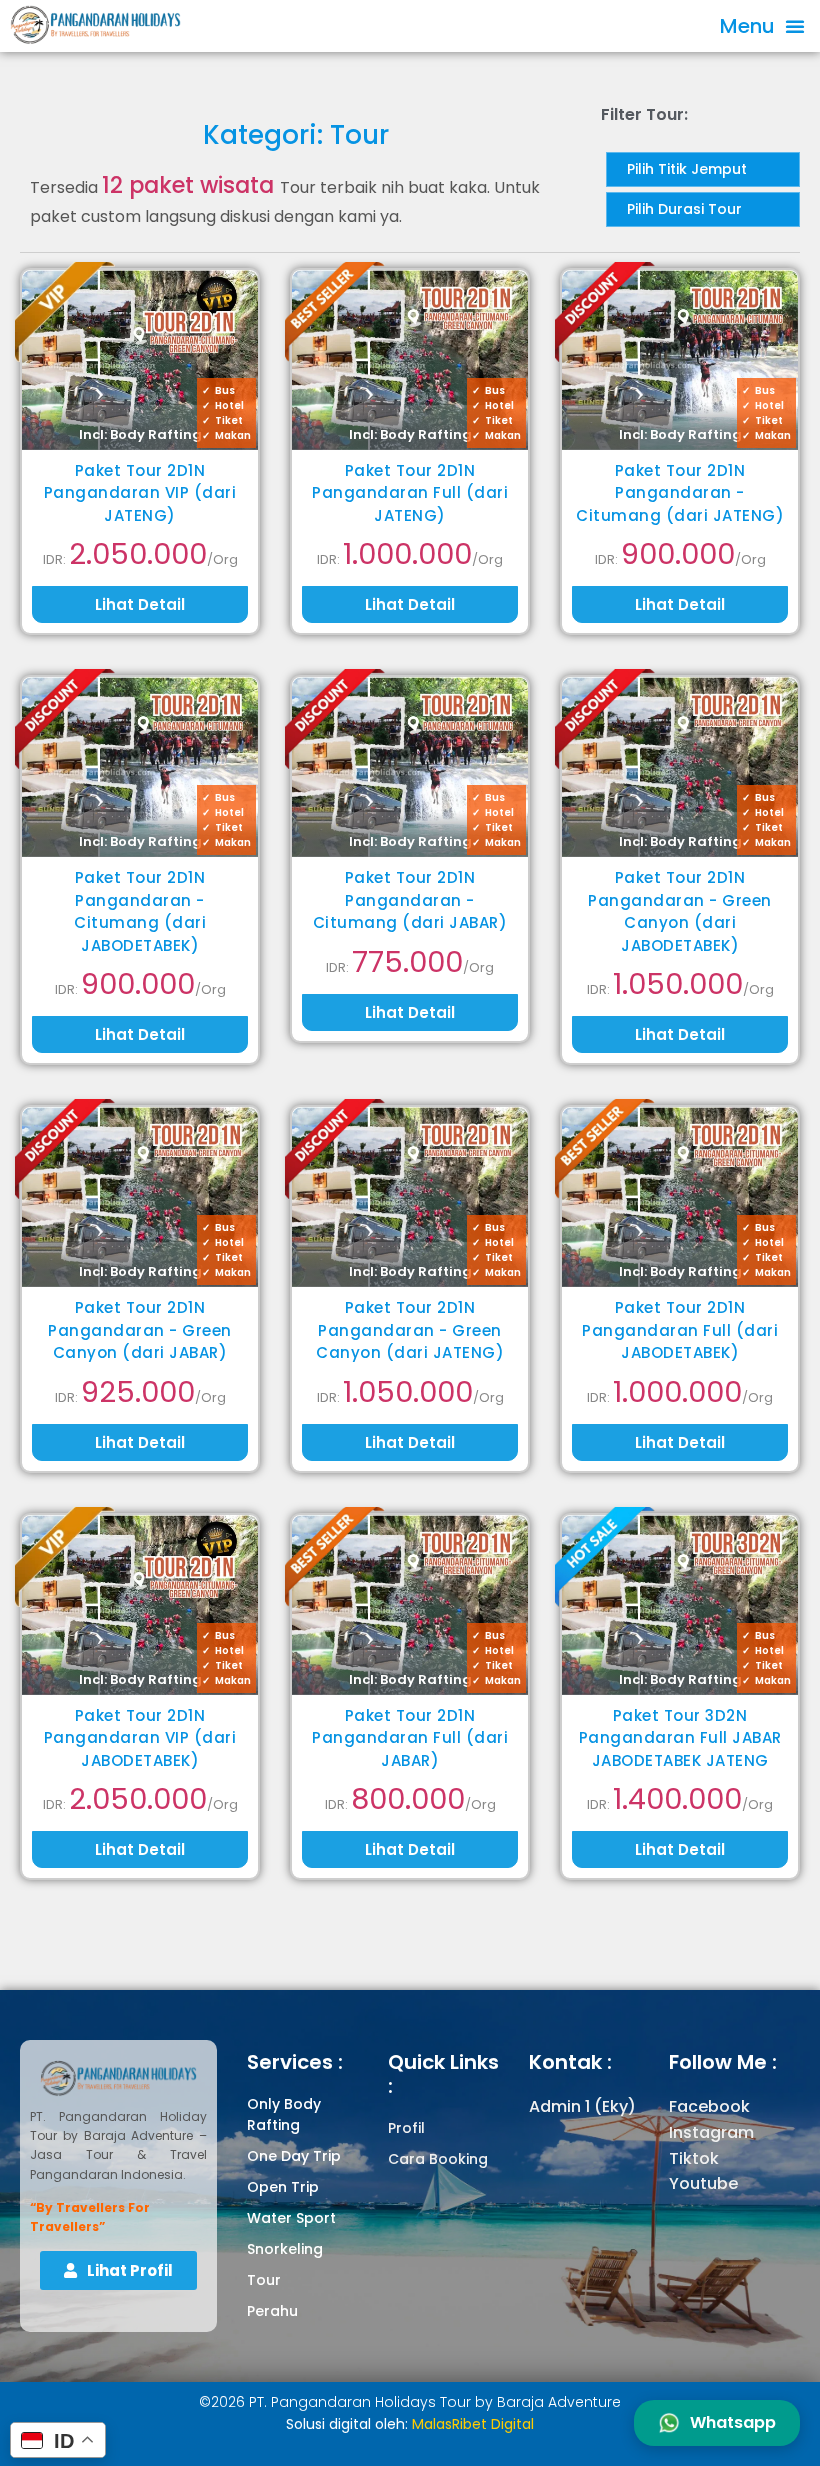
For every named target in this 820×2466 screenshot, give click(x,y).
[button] (762, 26)
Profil (406, 2128)
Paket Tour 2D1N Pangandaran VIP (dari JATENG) (140, 493)
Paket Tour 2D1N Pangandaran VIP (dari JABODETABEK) (140, 1738)
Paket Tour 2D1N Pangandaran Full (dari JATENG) (410, 493)
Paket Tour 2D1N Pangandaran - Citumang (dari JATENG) (680, 493)
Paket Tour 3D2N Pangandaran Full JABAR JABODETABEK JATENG (680, 1738)
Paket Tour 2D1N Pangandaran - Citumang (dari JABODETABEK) (140, 911)
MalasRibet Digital (473, 2424)
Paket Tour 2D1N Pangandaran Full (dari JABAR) (410, 1738)
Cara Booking (438, 2159)
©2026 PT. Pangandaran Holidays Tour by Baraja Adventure (410, 2402)
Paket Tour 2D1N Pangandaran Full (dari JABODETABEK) (680, 1330)
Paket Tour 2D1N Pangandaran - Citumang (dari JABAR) (410, 900)
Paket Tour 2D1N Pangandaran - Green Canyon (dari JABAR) (140, 1330)
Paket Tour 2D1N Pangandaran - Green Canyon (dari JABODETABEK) (680, 911)
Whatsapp (733, 2422)
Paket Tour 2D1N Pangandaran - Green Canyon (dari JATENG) (410, 1330)
